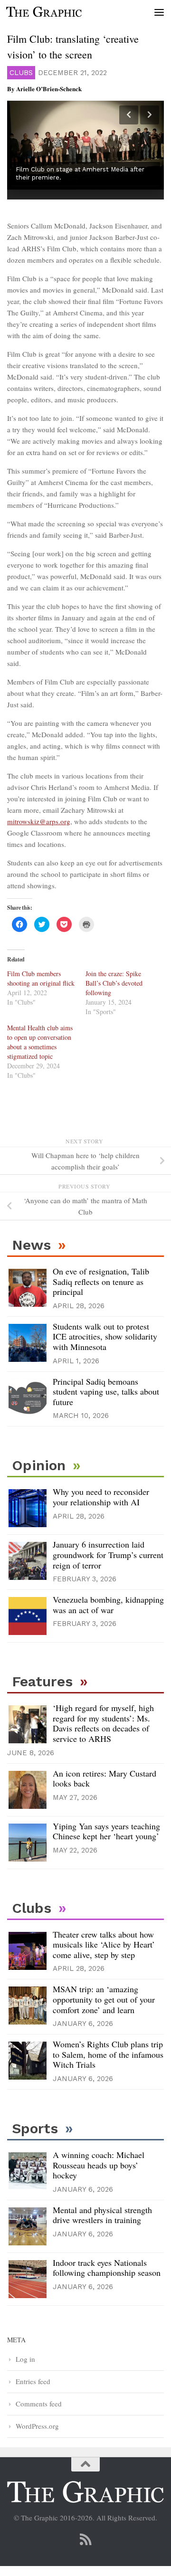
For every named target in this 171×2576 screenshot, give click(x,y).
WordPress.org (37, 2426)
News (31, 1245)
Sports (35, 2128)
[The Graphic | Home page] (57, 12)
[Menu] (159, 12)
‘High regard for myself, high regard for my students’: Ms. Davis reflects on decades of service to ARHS (103, 1723)
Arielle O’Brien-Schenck (49, 89)
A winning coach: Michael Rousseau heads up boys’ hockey (99, 2165)
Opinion (39, 1465)
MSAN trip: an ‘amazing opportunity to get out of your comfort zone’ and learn (104, 1999)
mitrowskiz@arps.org (39, 821)
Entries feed (33, 2381)
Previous (129, 115)
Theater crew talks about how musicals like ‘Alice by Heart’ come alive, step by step (104, 1944)
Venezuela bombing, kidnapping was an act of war (108, 1605)
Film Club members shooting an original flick (41, 978)
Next (150, 115)
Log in (25, 2359)
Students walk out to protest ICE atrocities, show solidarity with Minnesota (105, 1336)
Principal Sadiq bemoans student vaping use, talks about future (106, 1392)
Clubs (21, 73)
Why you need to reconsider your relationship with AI (101, 1497)
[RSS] (85, 2539)
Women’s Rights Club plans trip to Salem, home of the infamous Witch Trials (108, 2054)
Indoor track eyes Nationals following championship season (107, 2268)
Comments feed (39, 2404)
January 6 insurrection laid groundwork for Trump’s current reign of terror (108, 1554)
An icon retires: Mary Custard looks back (104, 1778)
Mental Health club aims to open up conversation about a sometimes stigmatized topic (40, 1042)
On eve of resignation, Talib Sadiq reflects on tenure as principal (101, 1281)
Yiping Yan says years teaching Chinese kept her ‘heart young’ (106, 1831)
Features (42, 1681)
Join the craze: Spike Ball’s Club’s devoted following (114, 983)
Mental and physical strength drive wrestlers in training (102, 2215)
